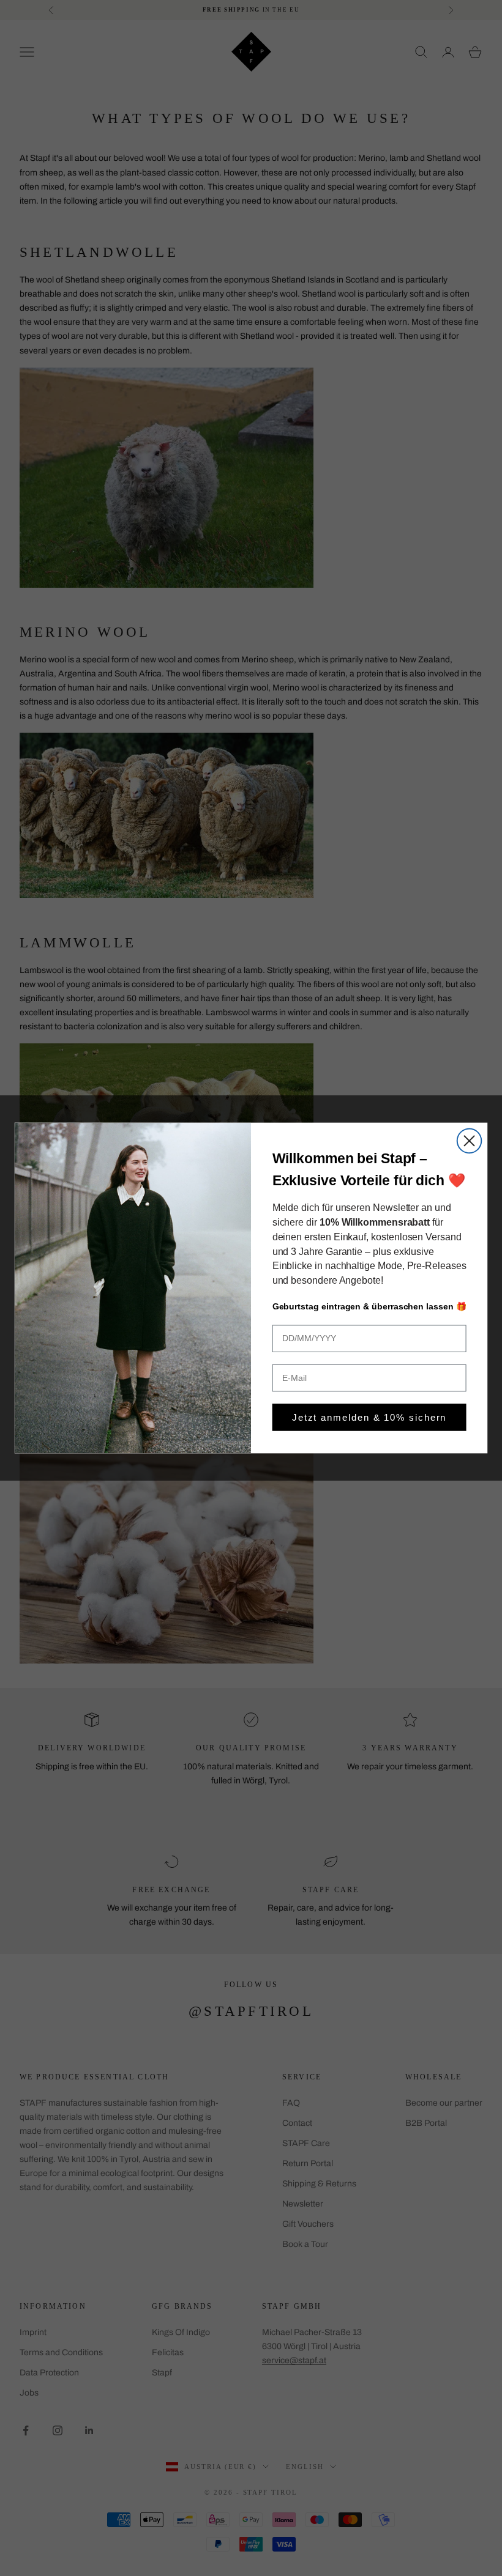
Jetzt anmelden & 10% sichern (369, 1417)
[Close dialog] (470, 1141)
